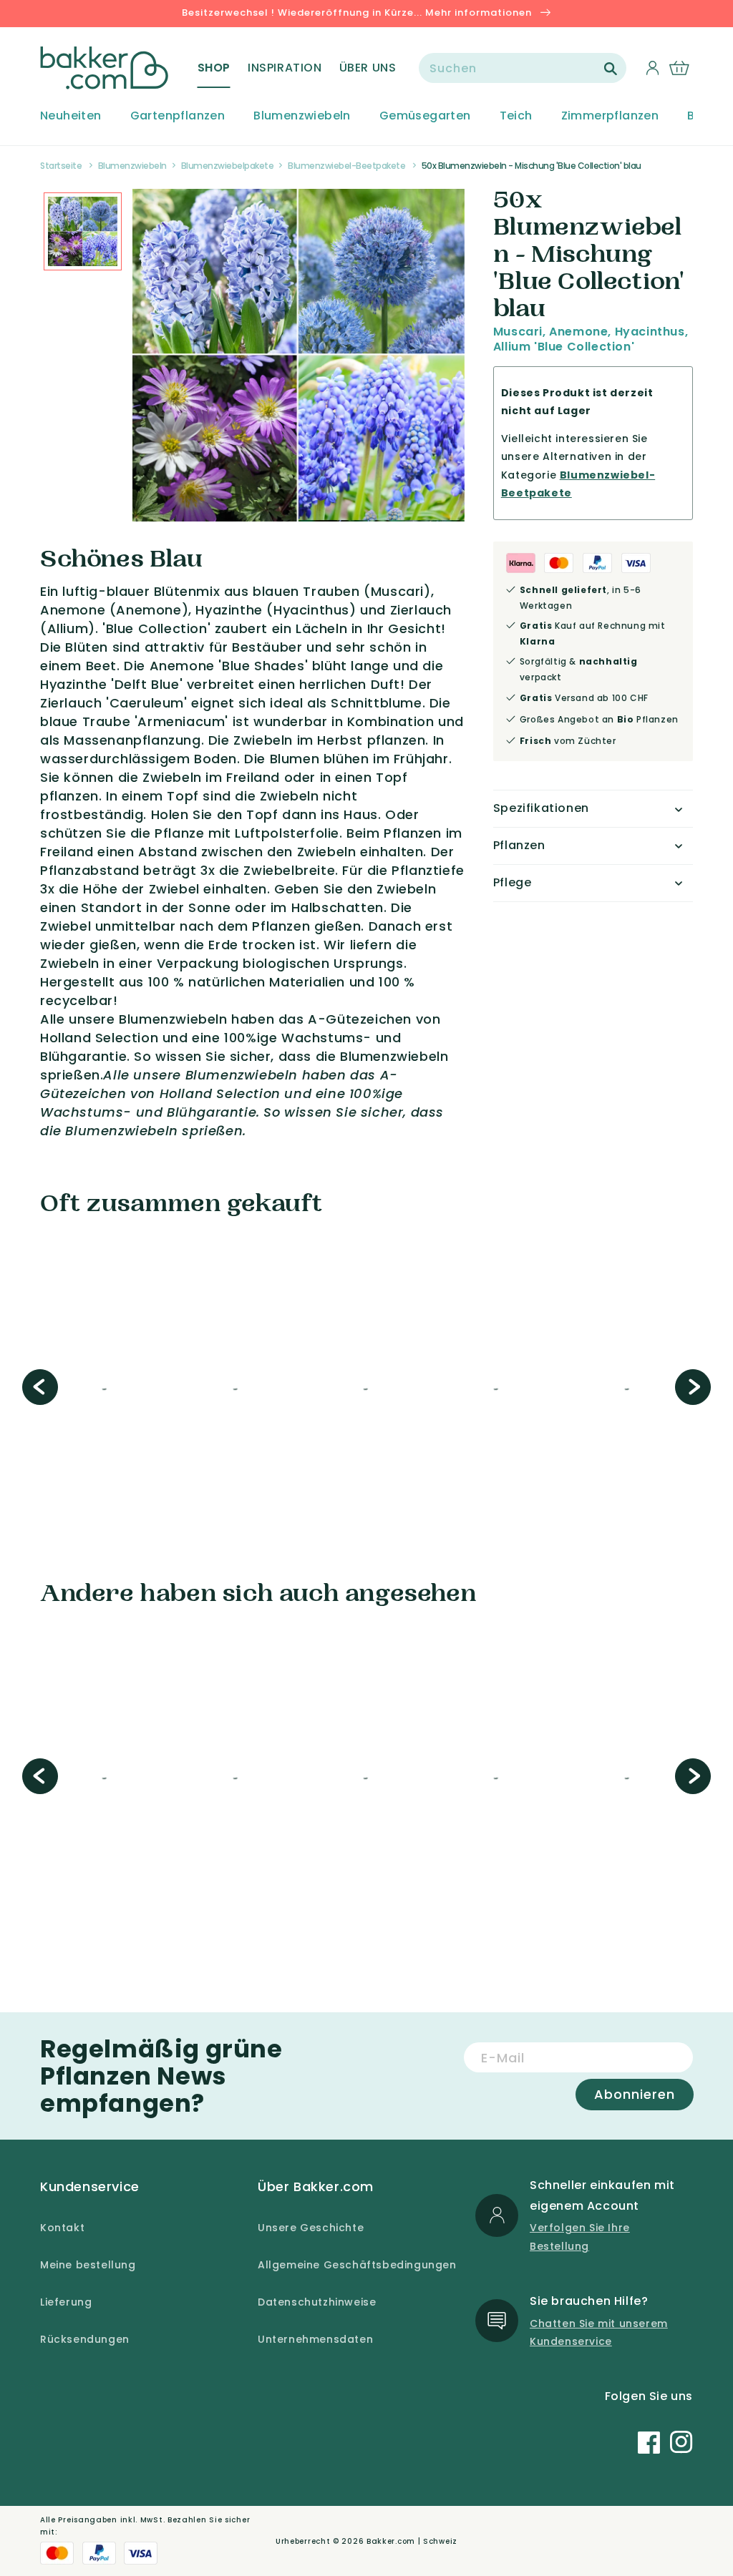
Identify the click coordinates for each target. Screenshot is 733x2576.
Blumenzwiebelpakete (228, 166)
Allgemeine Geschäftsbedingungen (357, 2265)
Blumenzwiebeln (302, 116)
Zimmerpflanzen (610, 116)
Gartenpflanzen (178, 116)
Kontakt (62, 2228)
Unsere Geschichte (311, 2228)
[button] (214, 68)
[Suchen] (611, 69)
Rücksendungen (85, 2339)
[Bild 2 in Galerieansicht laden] (83, 231)
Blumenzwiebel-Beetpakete (346, 166)
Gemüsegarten (425, 116)
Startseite (61, 166)
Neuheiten (71, 116)
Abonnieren (635, 2094)
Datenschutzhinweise (317, 2302)
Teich (516, 116)
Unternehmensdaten (315, 2339)
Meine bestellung (88, 2265)
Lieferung (66, 2302)
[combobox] (523, 68)
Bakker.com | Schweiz (412, 2541)
